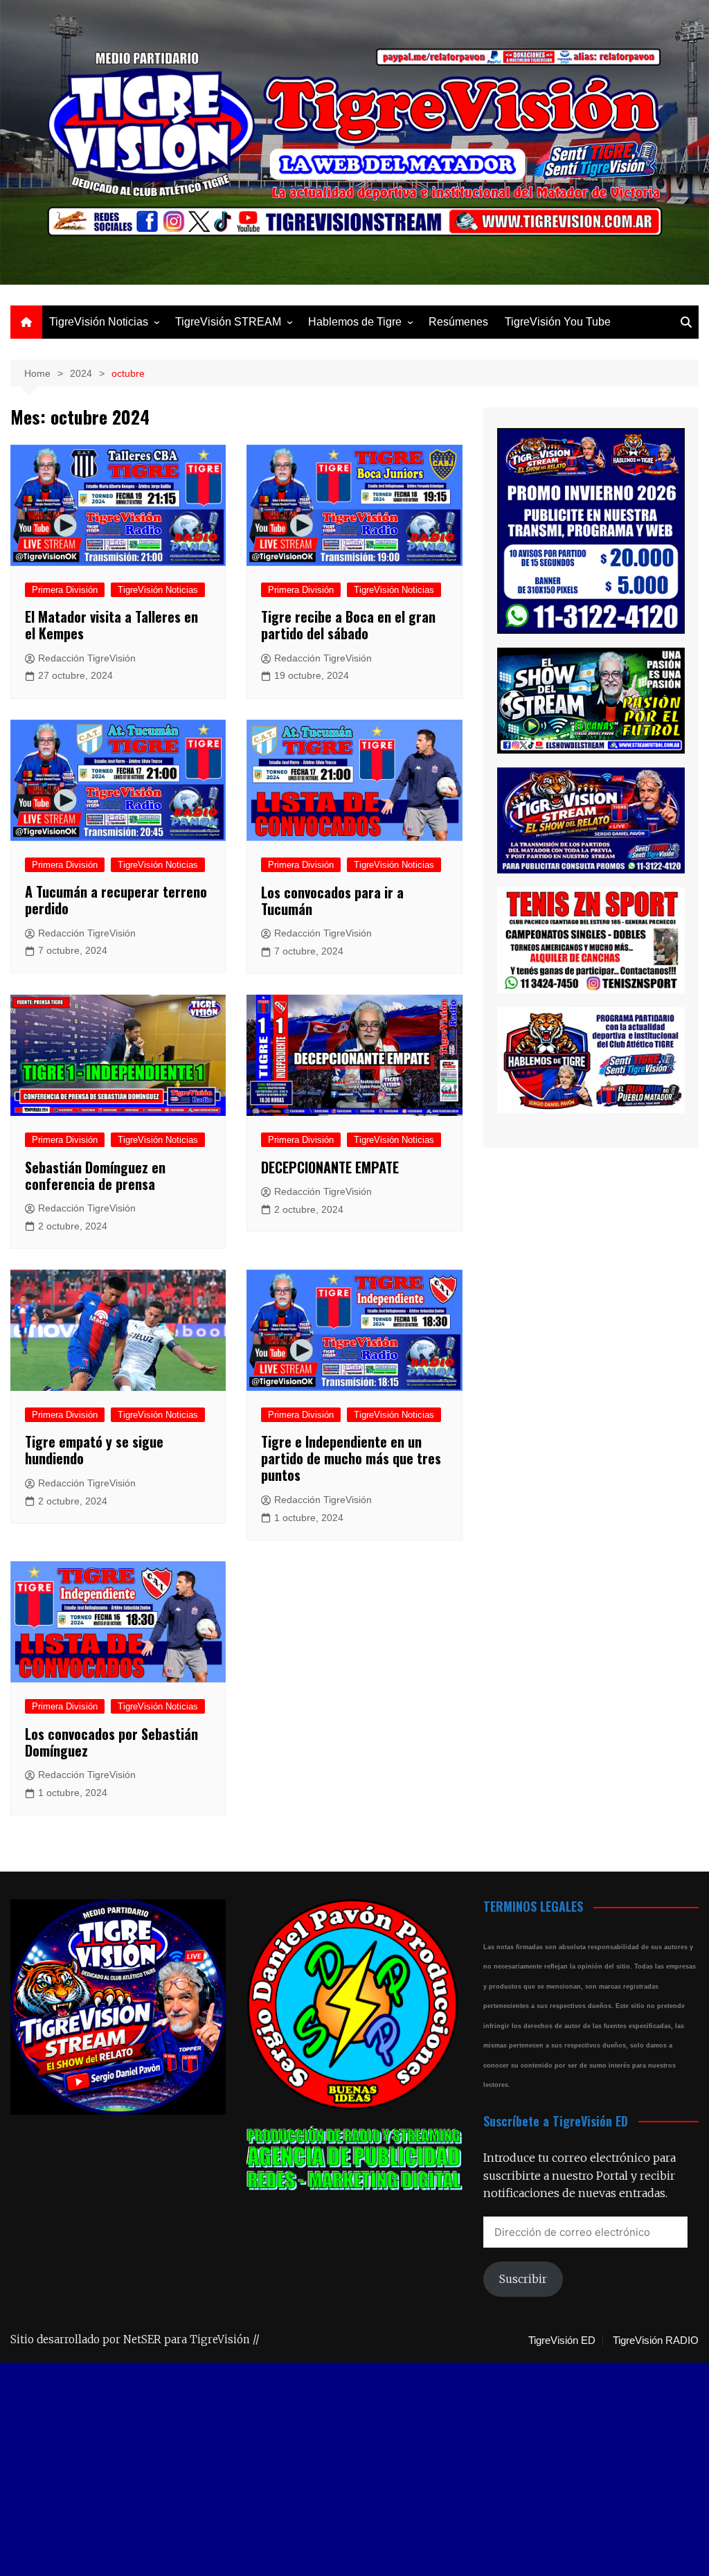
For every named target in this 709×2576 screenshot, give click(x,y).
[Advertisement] (354, 2473)
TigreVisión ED (562, 2340)
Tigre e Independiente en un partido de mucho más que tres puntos (351, 1458)
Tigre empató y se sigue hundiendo (94, 1450)
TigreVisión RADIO (656, 2340)
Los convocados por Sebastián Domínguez (111, 1742)
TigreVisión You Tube (558, 322)
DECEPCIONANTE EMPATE (330, 1167)
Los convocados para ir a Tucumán (332, 900)
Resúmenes (458, 322)
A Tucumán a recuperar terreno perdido (116, 900)
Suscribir (523, 2279)
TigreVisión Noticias (99, 322)
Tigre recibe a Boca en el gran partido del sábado (348, 625)
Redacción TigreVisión (87, 658)
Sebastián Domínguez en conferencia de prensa (95, 1175)
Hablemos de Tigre (355, 322)
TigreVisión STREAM (228, 322)
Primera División (65, 590)
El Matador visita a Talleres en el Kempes (111, 625)
